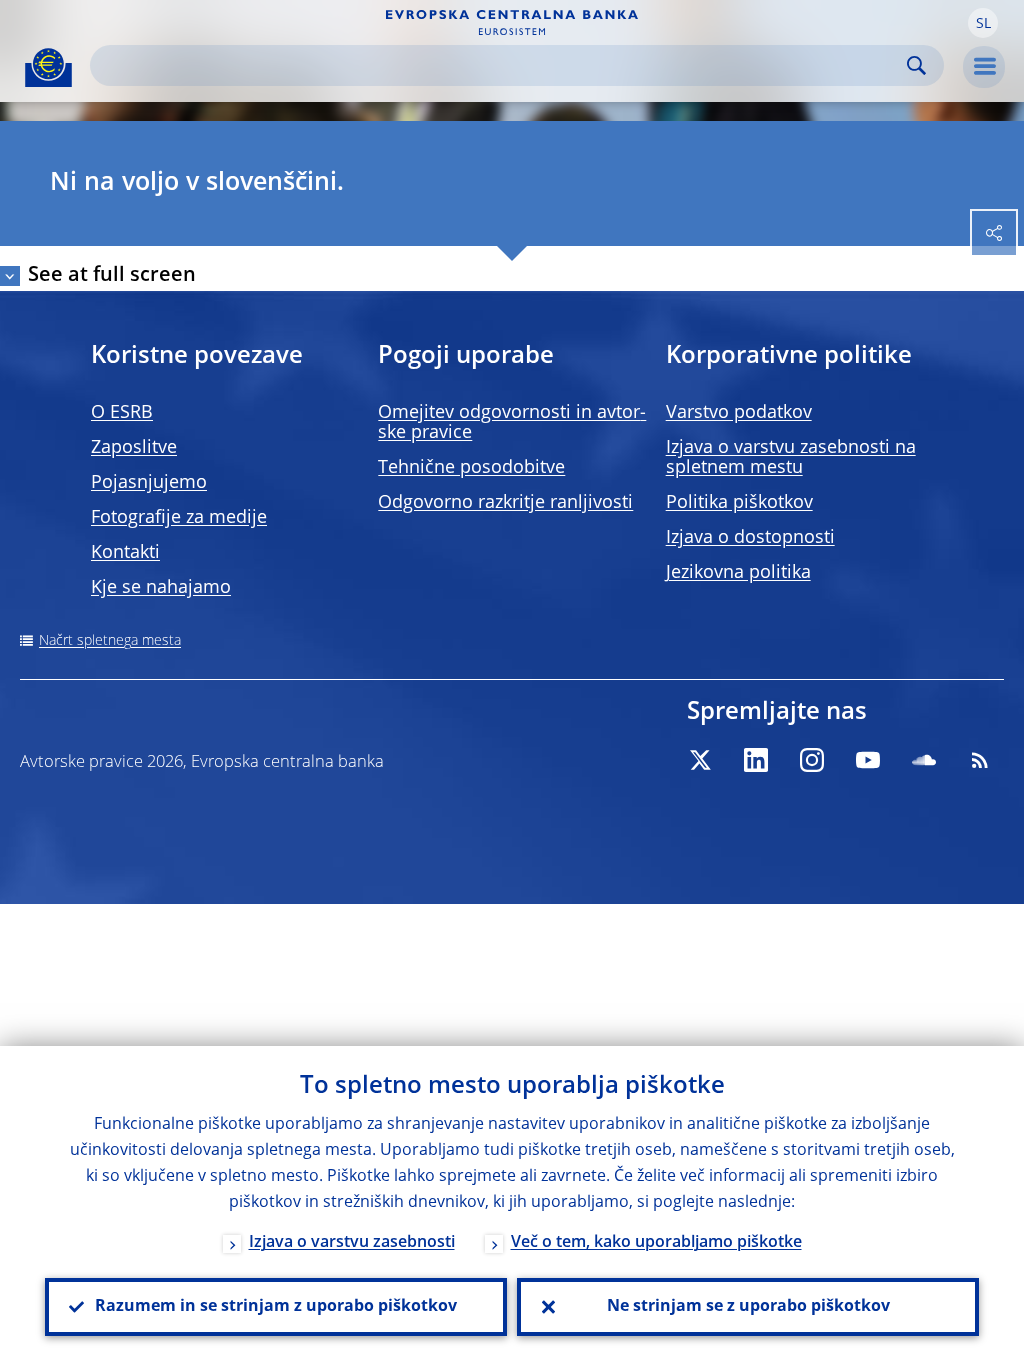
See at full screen (112, 276)
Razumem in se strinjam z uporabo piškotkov (276, 1307)
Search (916, 65)
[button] (983, 23)
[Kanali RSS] (980, 760)
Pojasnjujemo (149, 483)
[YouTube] (868, 760)
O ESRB (122, 413)
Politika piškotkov (739, 503)
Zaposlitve (134, 448)
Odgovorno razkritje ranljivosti (505, 503)
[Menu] (984, 67)
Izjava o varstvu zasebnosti (352, 1243)
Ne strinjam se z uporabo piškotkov (748, 1307)
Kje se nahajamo (161, 588)
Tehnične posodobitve (471, 468)
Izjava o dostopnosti (750, 538)
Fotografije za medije (179, 518)
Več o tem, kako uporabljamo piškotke (656, 1243)
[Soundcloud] (924, 760)
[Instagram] (812, 760)
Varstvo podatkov (739, 413)
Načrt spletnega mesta (110, 641)
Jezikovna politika (738, 573)
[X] (700, 760)
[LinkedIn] (756, 760)
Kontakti (125, 553)
